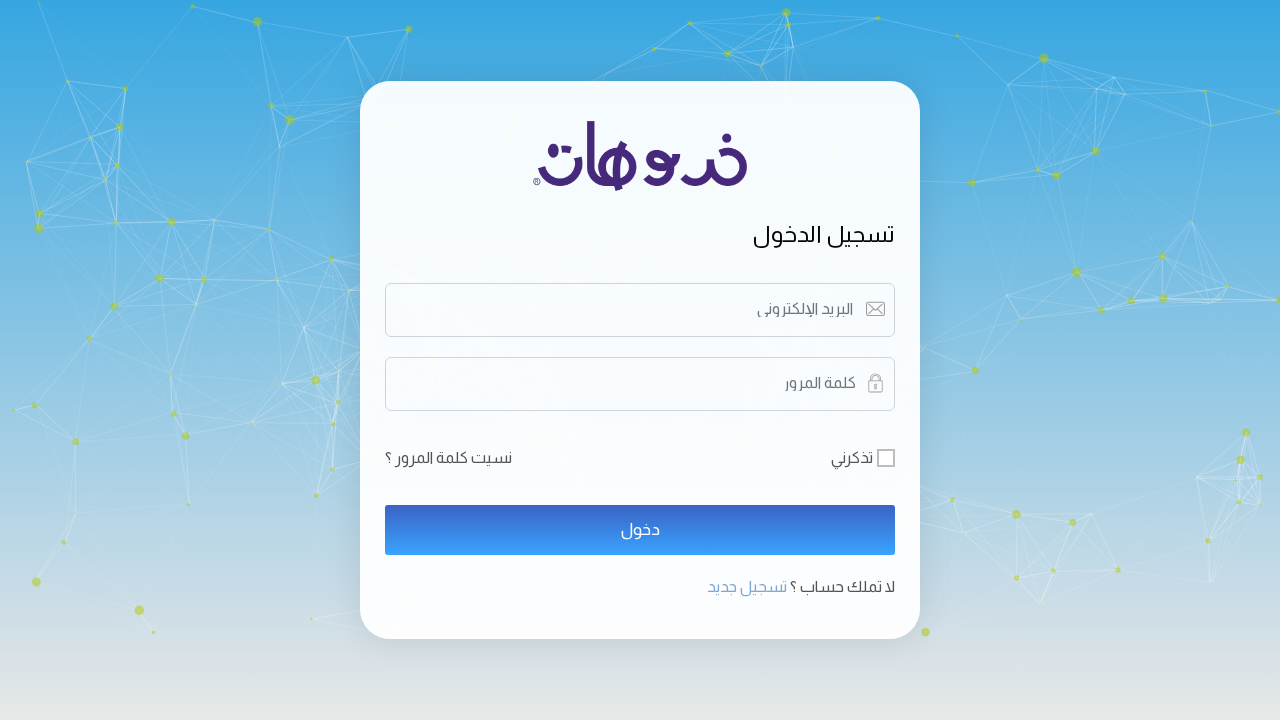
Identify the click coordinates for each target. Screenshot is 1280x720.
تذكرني (852, 457)
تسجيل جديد (748, 586)
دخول (640, 529)
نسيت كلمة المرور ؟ (448, 457)
